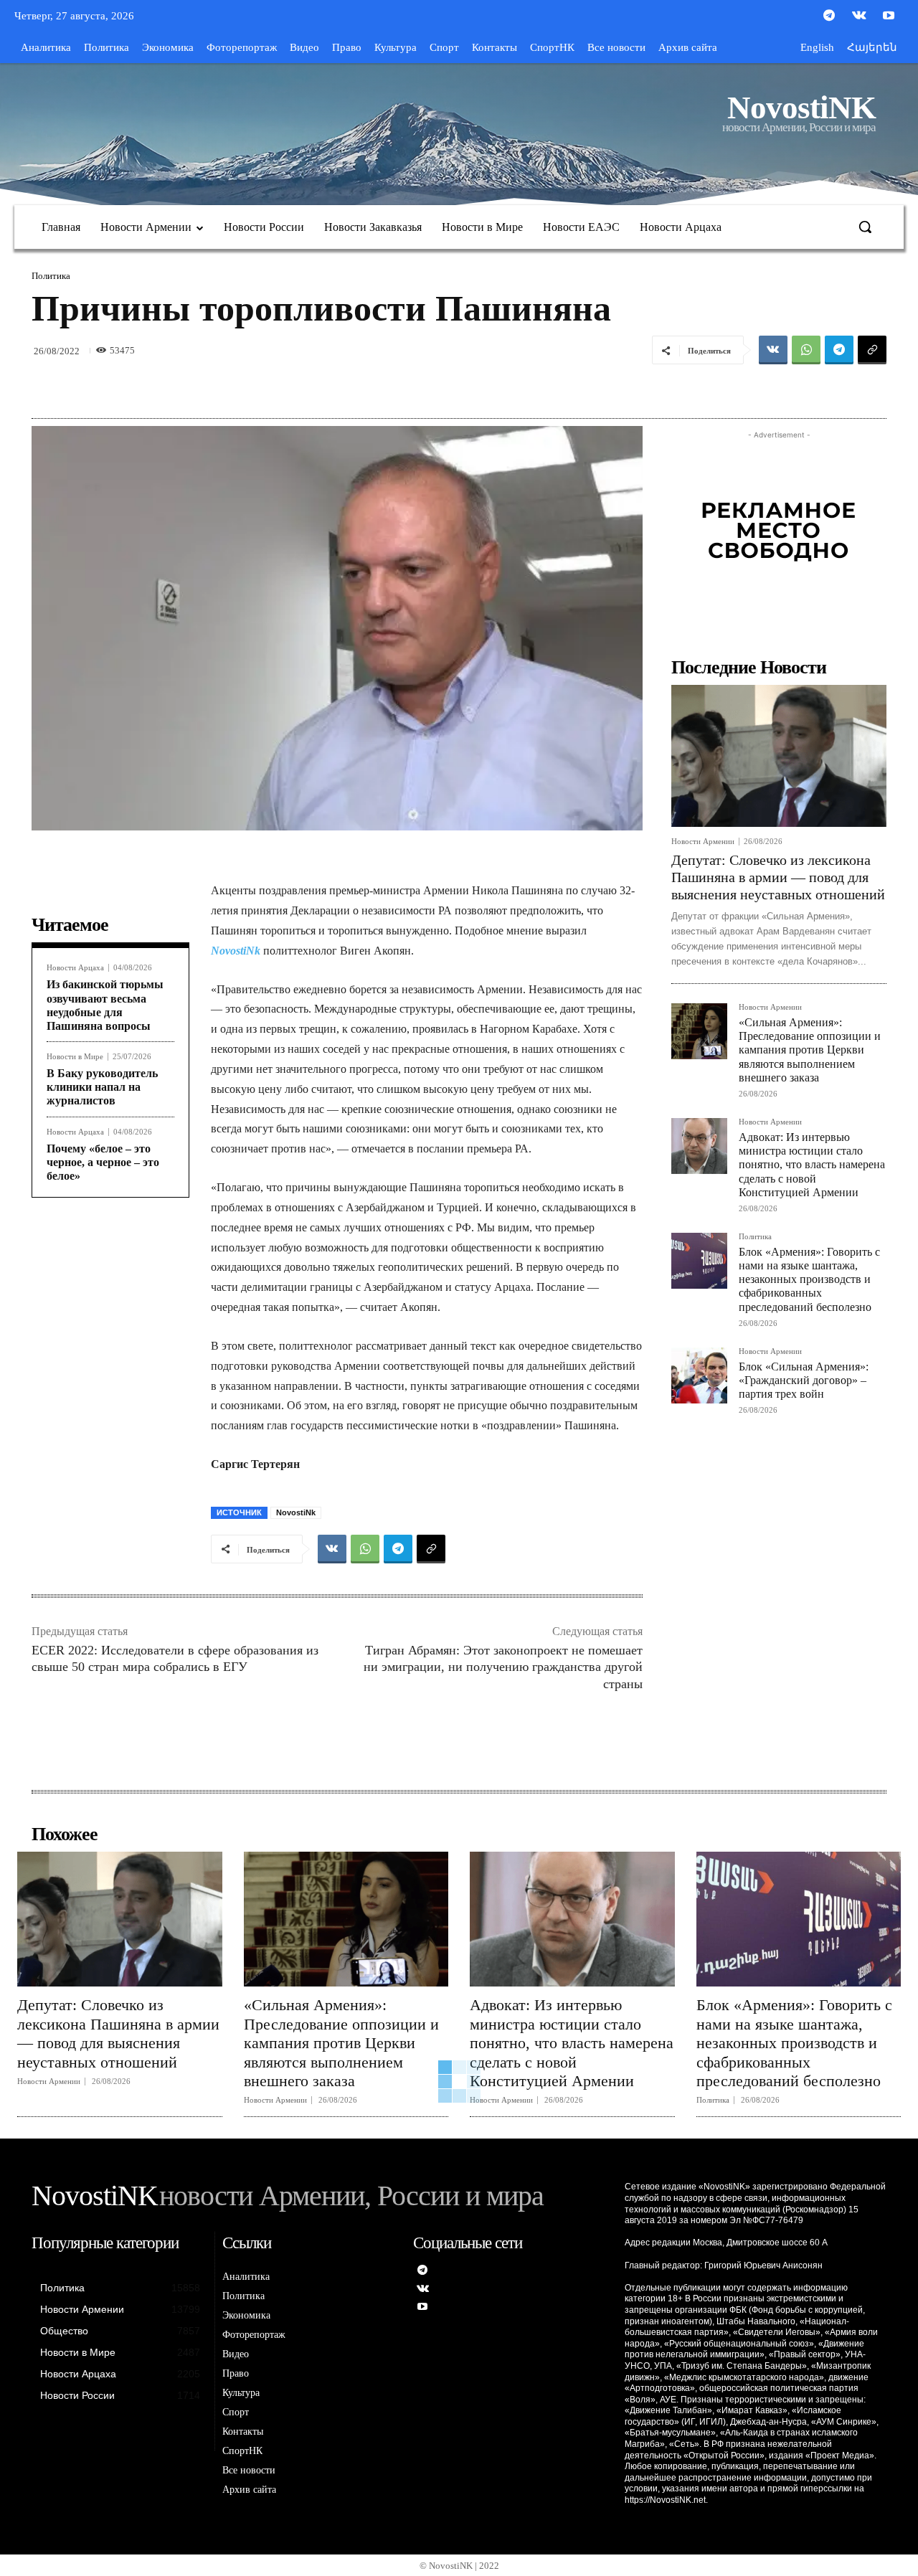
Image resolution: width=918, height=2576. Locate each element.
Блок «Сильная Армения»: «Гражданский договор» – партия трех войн (804, 1380)
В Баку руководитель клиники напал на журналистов (102, 1087)
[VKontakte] (859, 16)
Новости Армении (703, 842)
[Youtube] (889, 16)
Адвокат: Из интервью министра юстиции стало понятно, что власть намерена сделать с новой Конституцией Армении (812, 1165)
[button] (865, 227)
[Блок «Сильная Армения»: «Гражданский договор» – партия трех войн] (699, 1375)
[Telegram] (829, 16)
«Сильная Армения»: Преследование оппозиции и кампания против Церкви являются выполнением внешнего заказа (810, 1050)
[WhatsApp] (806, 350)
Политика (51, 276)
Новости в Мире (75, 1057)
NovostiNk (236, 951)
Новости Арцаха (75, 968)
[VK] (773, 350)
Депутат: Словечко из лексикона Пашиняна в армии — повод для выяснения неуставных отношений (778, 877)
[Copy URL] (872, 350)
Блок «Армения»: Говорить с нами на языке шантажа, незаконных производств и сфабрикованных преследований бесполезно (809, 1279)
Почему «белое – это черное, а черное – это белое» (103, 1162)
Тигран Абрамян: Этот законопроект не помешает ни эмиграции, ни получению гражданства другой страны (503, 1667)
